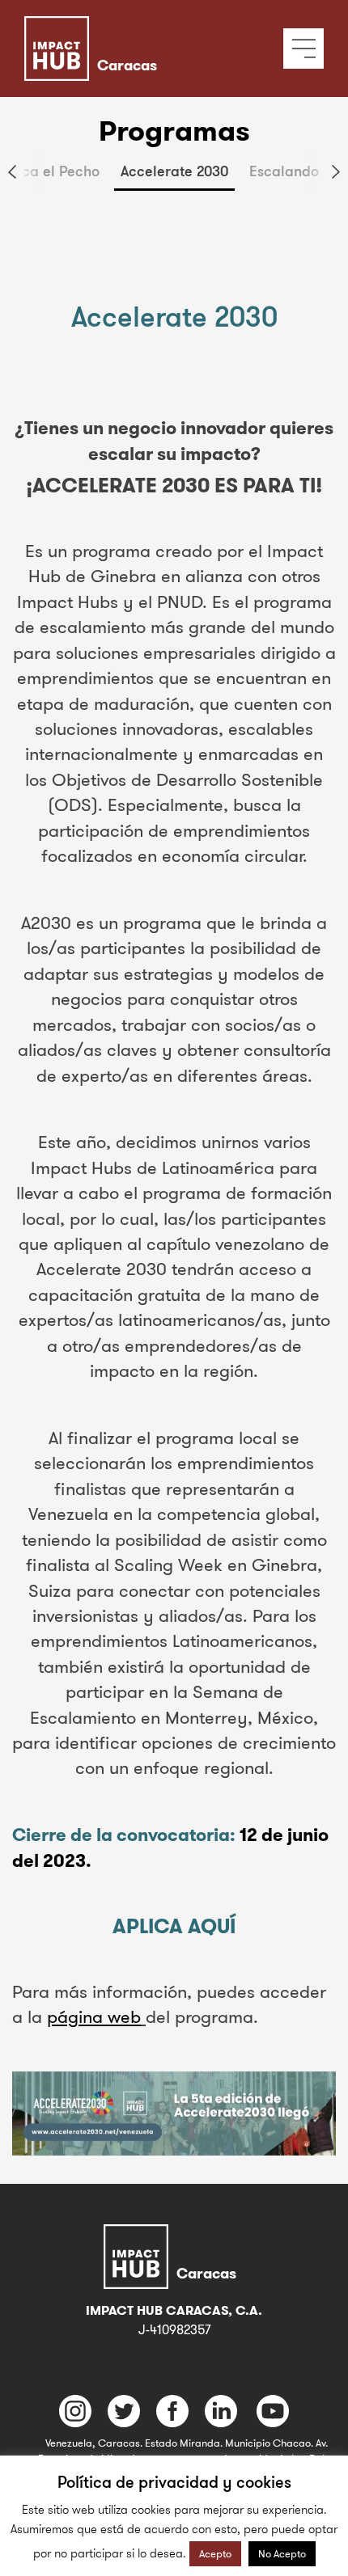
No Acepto (282, 2553)
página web (94, 2016)
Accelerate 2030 (174, 171)
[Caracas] (144, 28)
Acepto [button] (215, 2553)
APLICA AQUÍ (174, 1926)
